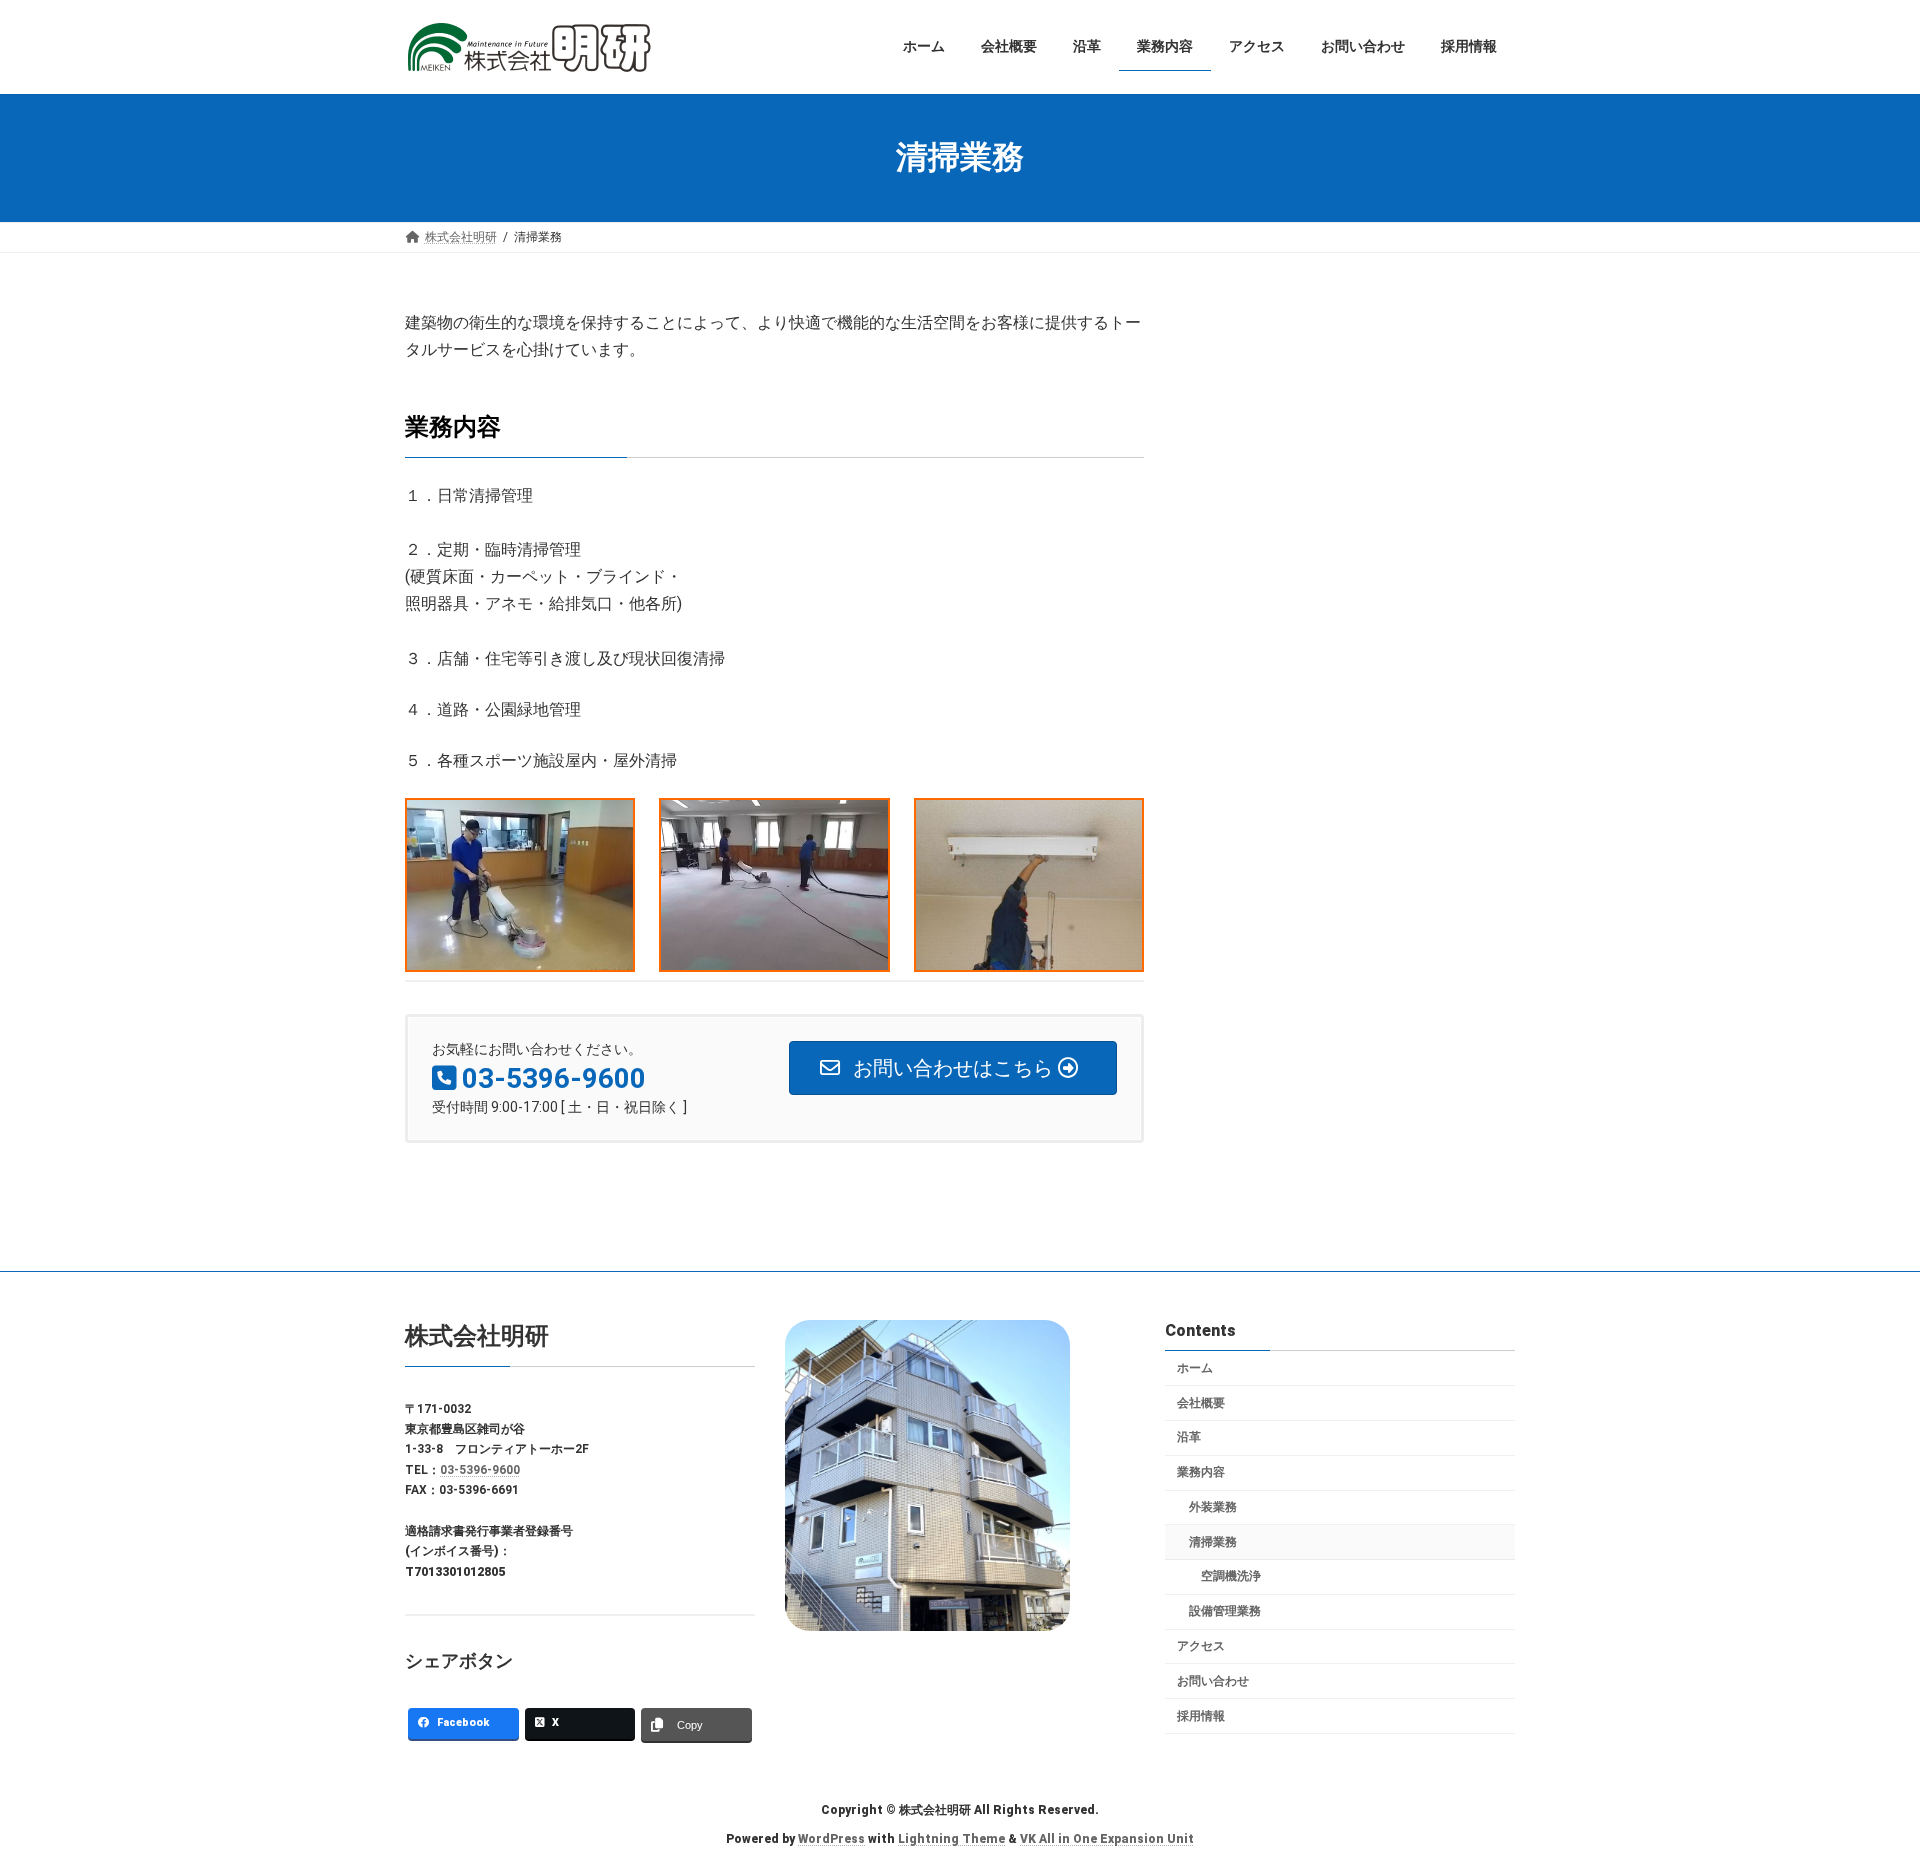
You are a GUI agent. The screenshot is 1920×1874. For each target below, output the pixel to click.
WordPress (831, 1839)
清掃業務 (1213, 1542)
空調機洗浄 (1231, 1577)
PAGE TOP (1859, 1799)
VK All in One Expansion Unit (1107, 1839)
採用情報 (1201, 1716)
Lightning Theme (951, 1839)
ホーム (1195, 1368)
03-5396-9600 (480, 1470)
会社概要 (1201, 1403)
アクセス (1201, 1647)
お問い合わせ (1213, 1681)
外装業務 (1213, 1507)
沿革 (1189, 1438)
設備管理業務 (1225, 1612)
